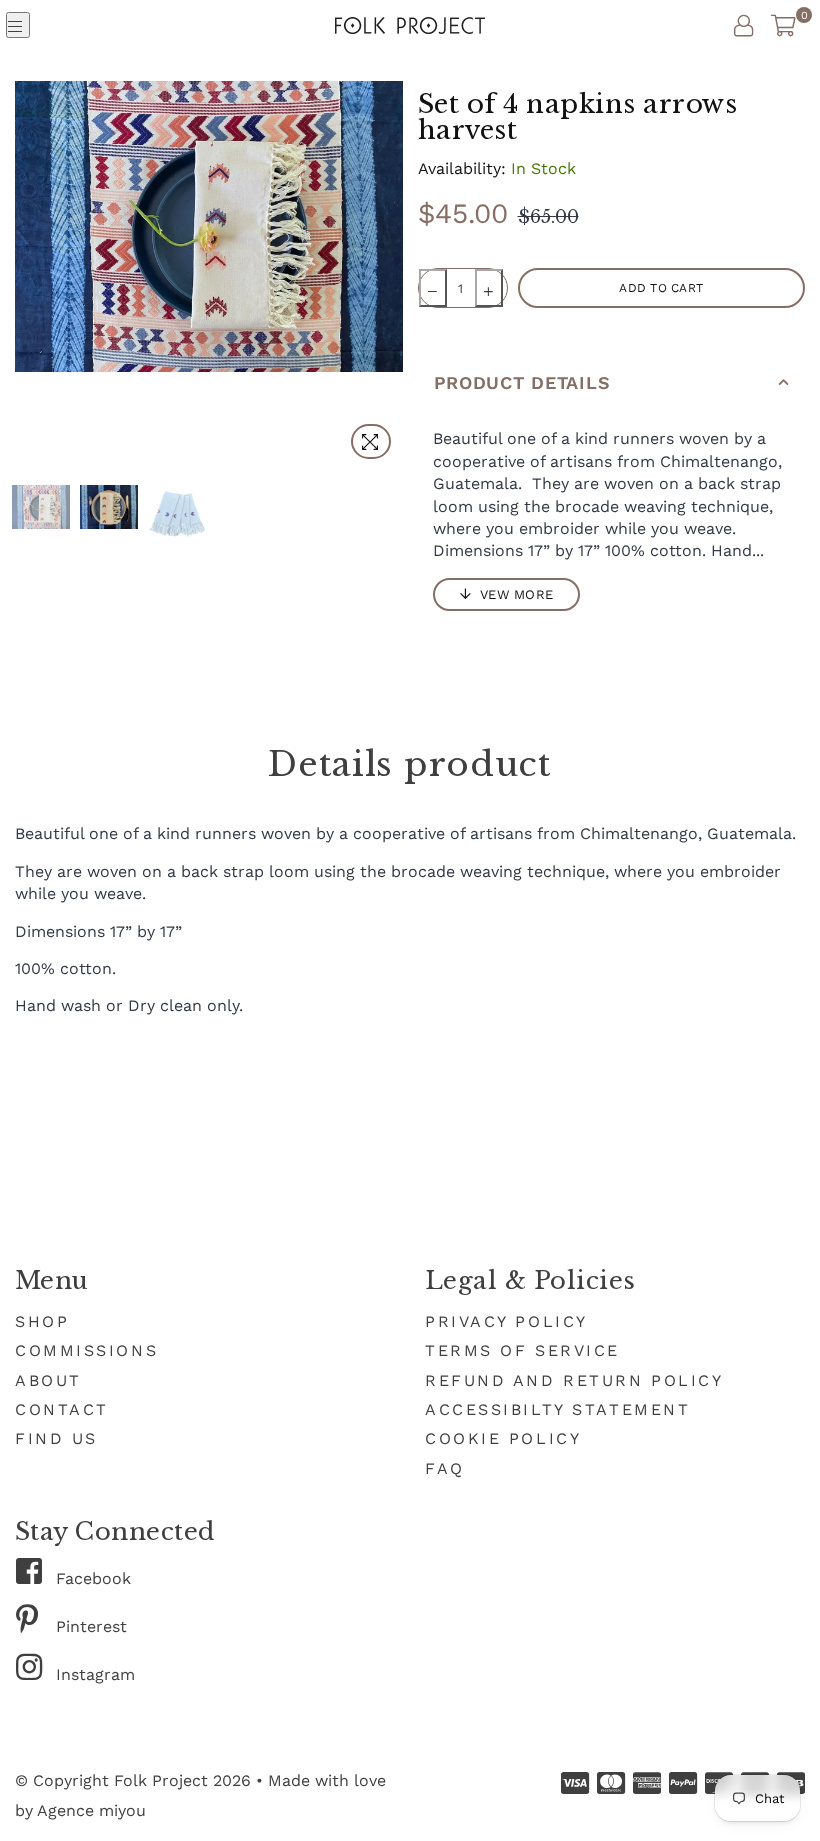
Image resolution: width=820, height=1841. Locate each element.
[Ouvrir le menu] (18, 25)
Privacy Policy (506, 1321)
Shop (42, 1321)
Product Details (522, 382)
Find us (56, 1438)
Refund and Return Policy (574, 1380)
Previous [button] (32, 275)
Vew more (514, 594)
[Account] (743, 25)
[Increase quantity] (489, 288)
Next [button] (385, 275)
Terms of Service (522, 1350)
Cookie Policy (503, 1438)
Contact (62, 1409)
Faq (445, 1468)
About (48, 1380)
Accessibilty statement (557, 1409)
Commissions (86, 1350)
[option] (209, 226)
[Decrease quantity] (433, 288)
